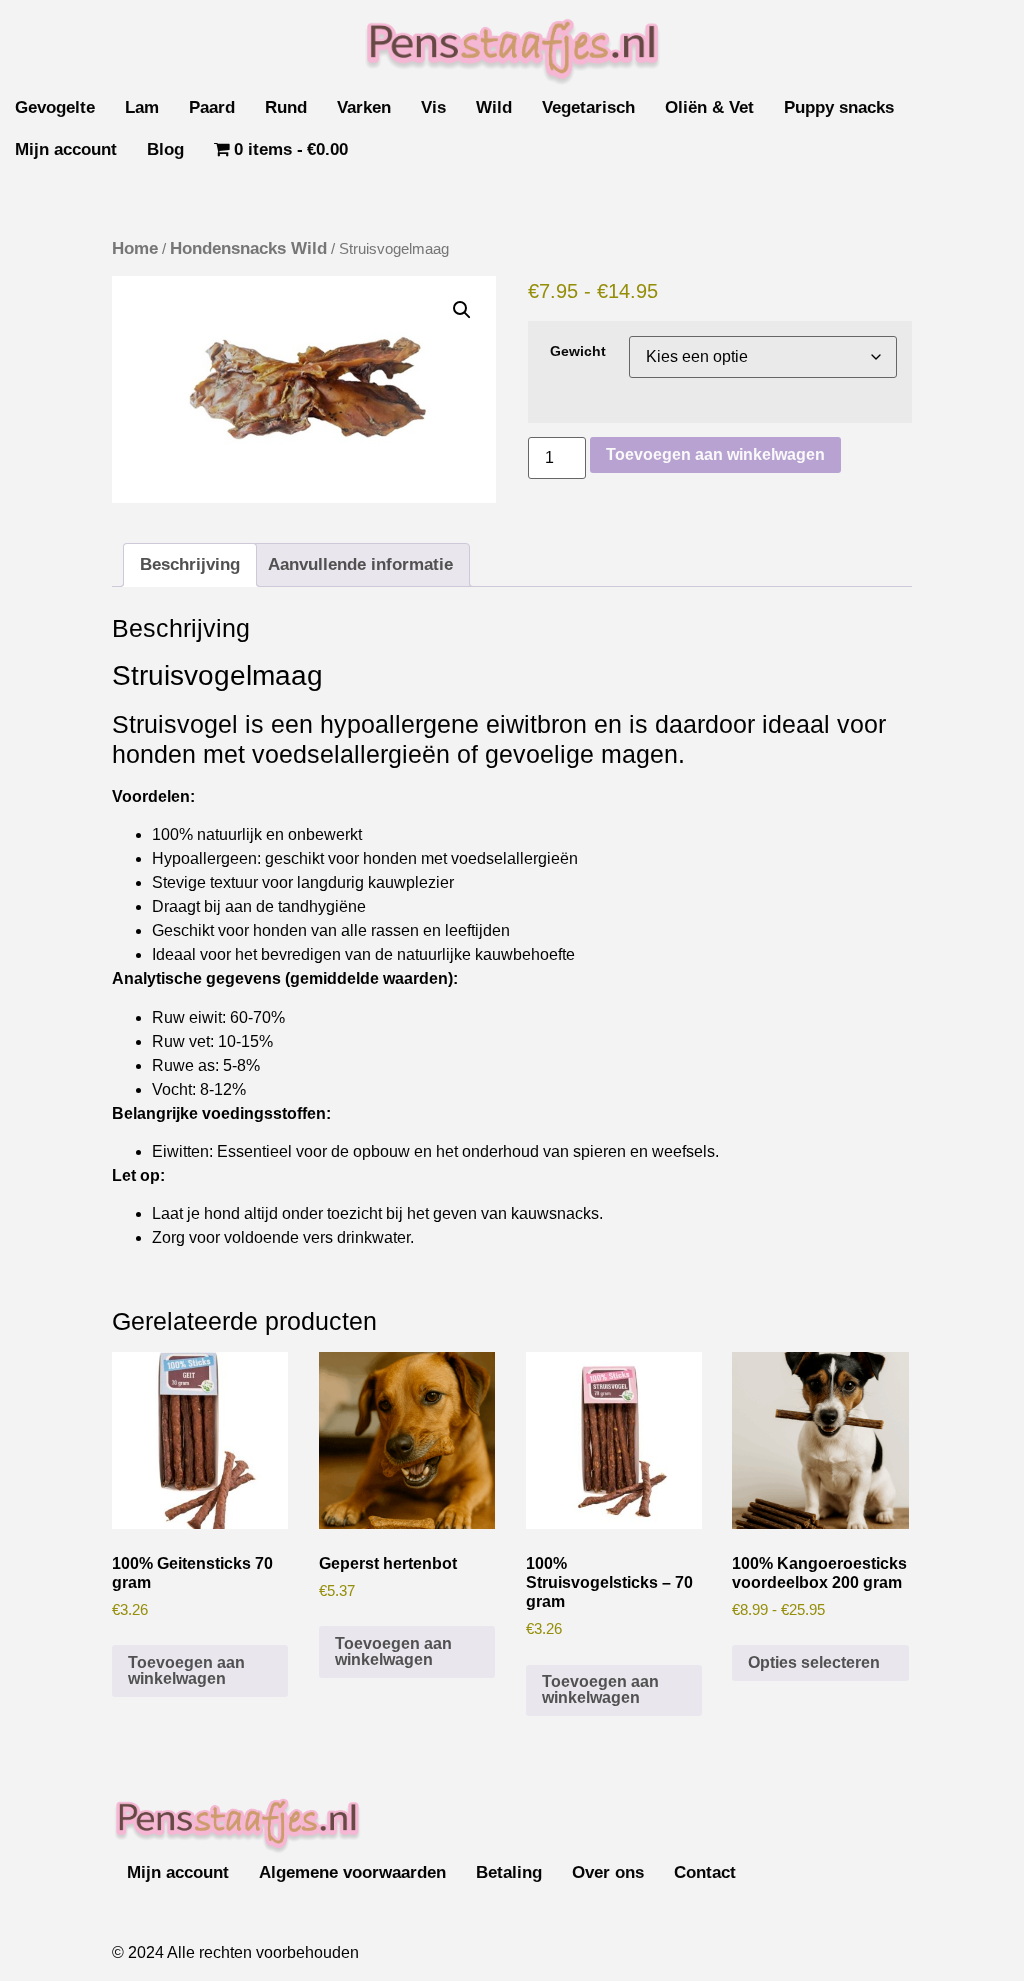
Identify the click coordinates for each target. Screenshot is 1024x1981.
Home (135, 248)
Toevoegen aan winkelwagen (715, 454)
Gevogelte (55, 107)
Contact (705, 1872)
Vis (433, 107)
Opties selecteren (814, 1662)
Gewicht (578, 351)
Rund (286, 107)
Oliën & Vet (709, 107)
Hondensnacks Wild (248, 248)
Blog (165, 149)
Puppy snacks (839, 107)
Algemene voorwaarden (352, 1872)
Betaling (509, 1872)
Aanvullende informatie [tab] (360, 564)
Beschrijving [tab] (190, 564)
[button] (462, 310)
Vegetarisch (588, 107)
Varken (364, 107)
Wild (494, 107)
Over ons (608, 1872)
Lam (142, 107)
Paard (212, 107)
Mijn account (66, 149)
